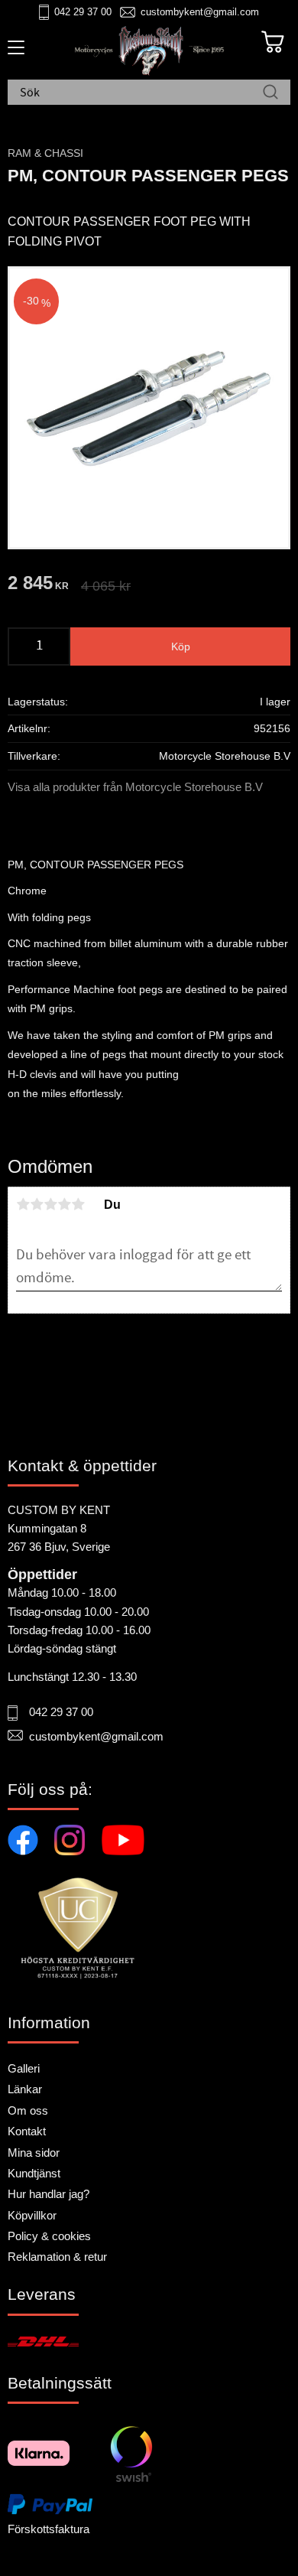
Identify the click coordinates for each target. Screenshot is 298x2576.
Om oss (28, 2110)
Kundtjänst (34, 2173)
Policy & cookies (49, 2236)
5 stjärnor (78, 1204)
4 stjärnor (64, 1204)
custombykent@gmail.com (200, 12)
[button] (13, 53)
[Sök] (270, 93)
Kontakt (27, 2131)
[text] (38, 585)
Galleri (24, 2068)
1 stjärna (23, 1204)
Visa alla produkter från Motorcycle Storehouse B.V (135, 787)
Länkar (25, 2089)
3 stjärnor (50, 1204)
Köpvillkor (32, 2215)
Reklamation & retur (57, 2257)
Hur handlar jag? (49, 2194)
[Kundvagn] (273, 42)
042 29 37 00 (83, 12)
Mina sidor (34, 2153)
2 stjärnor (37, 1204)
